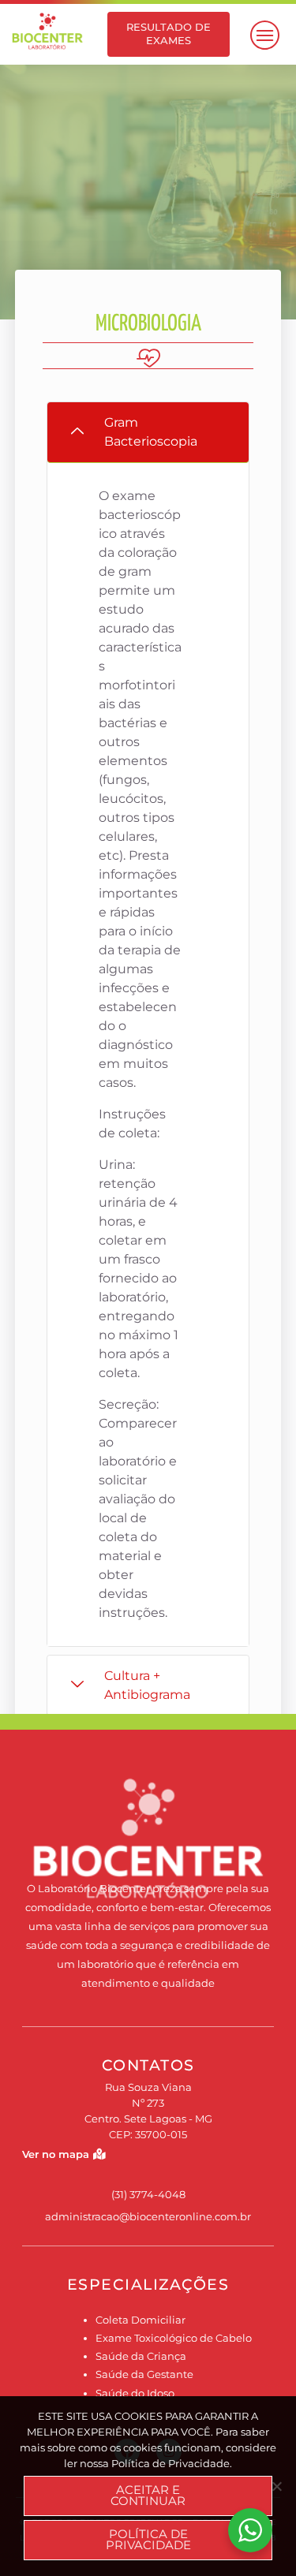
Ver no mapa (56, 2154)
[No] (276, 2486)
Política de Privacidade (148, 2540)
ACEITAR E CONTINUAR (148, 2496)
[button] (148, 433)
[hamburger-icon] (262, 35)
